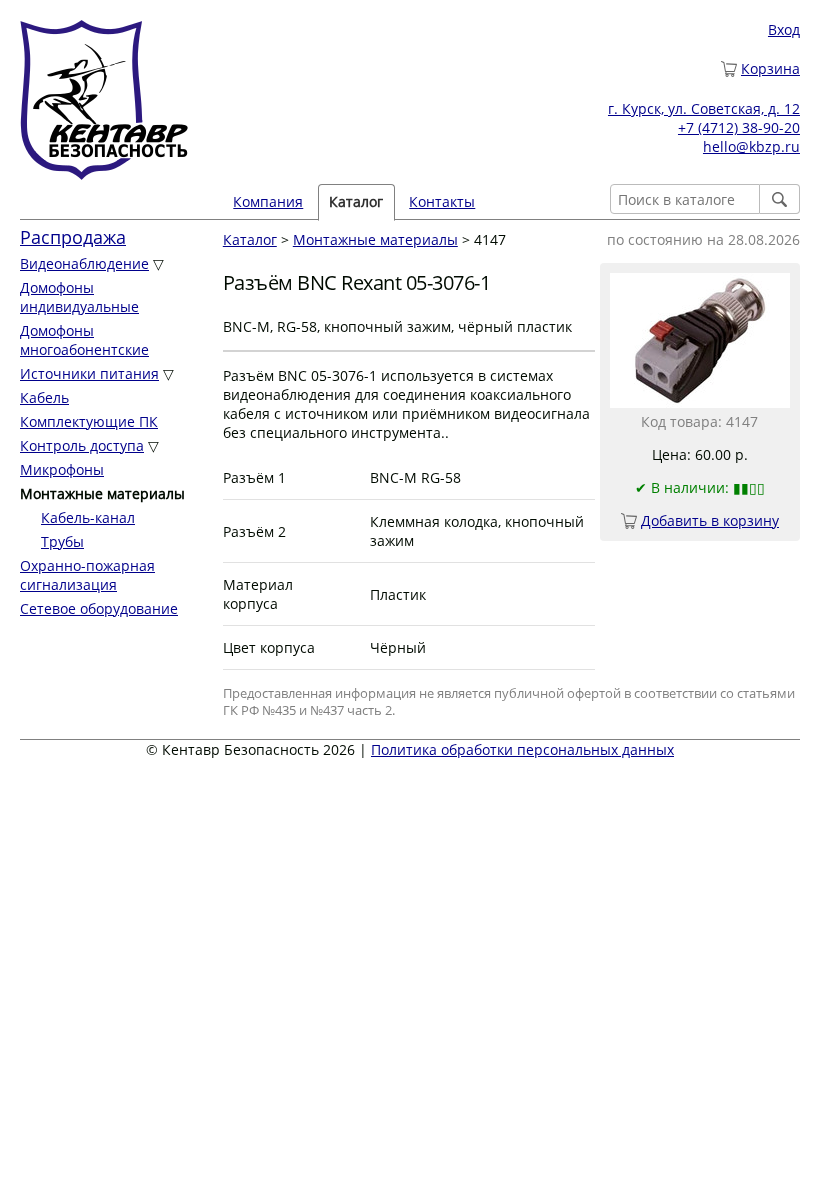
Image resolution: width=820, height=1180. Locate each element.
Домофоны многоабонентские (84, 340)
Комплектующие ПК (89, 421)
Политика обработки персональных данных (522, 749)
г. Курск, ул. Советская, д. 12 (704, 108)
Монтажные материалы (375, 239)
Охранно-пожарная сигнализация (87, 575)
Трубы (62, 541)
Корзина (770, 68)
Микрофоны (62, 469)
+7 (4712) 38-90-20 (739, 127)
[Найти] (780, 199)
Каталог (250, 239)
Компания (268, 201)
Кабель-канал (88, 517)
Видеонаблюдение (84, 263)
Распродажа (73, 237)
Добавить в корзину (710, 520)
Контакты (442, 201)
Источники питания (89, 373)
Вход (784, 29)
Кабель (44, 397)
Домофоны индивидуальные (79, 297)
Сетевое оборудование (99, 608)
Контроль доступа (82, 445)
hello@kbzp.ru (751, 146)
